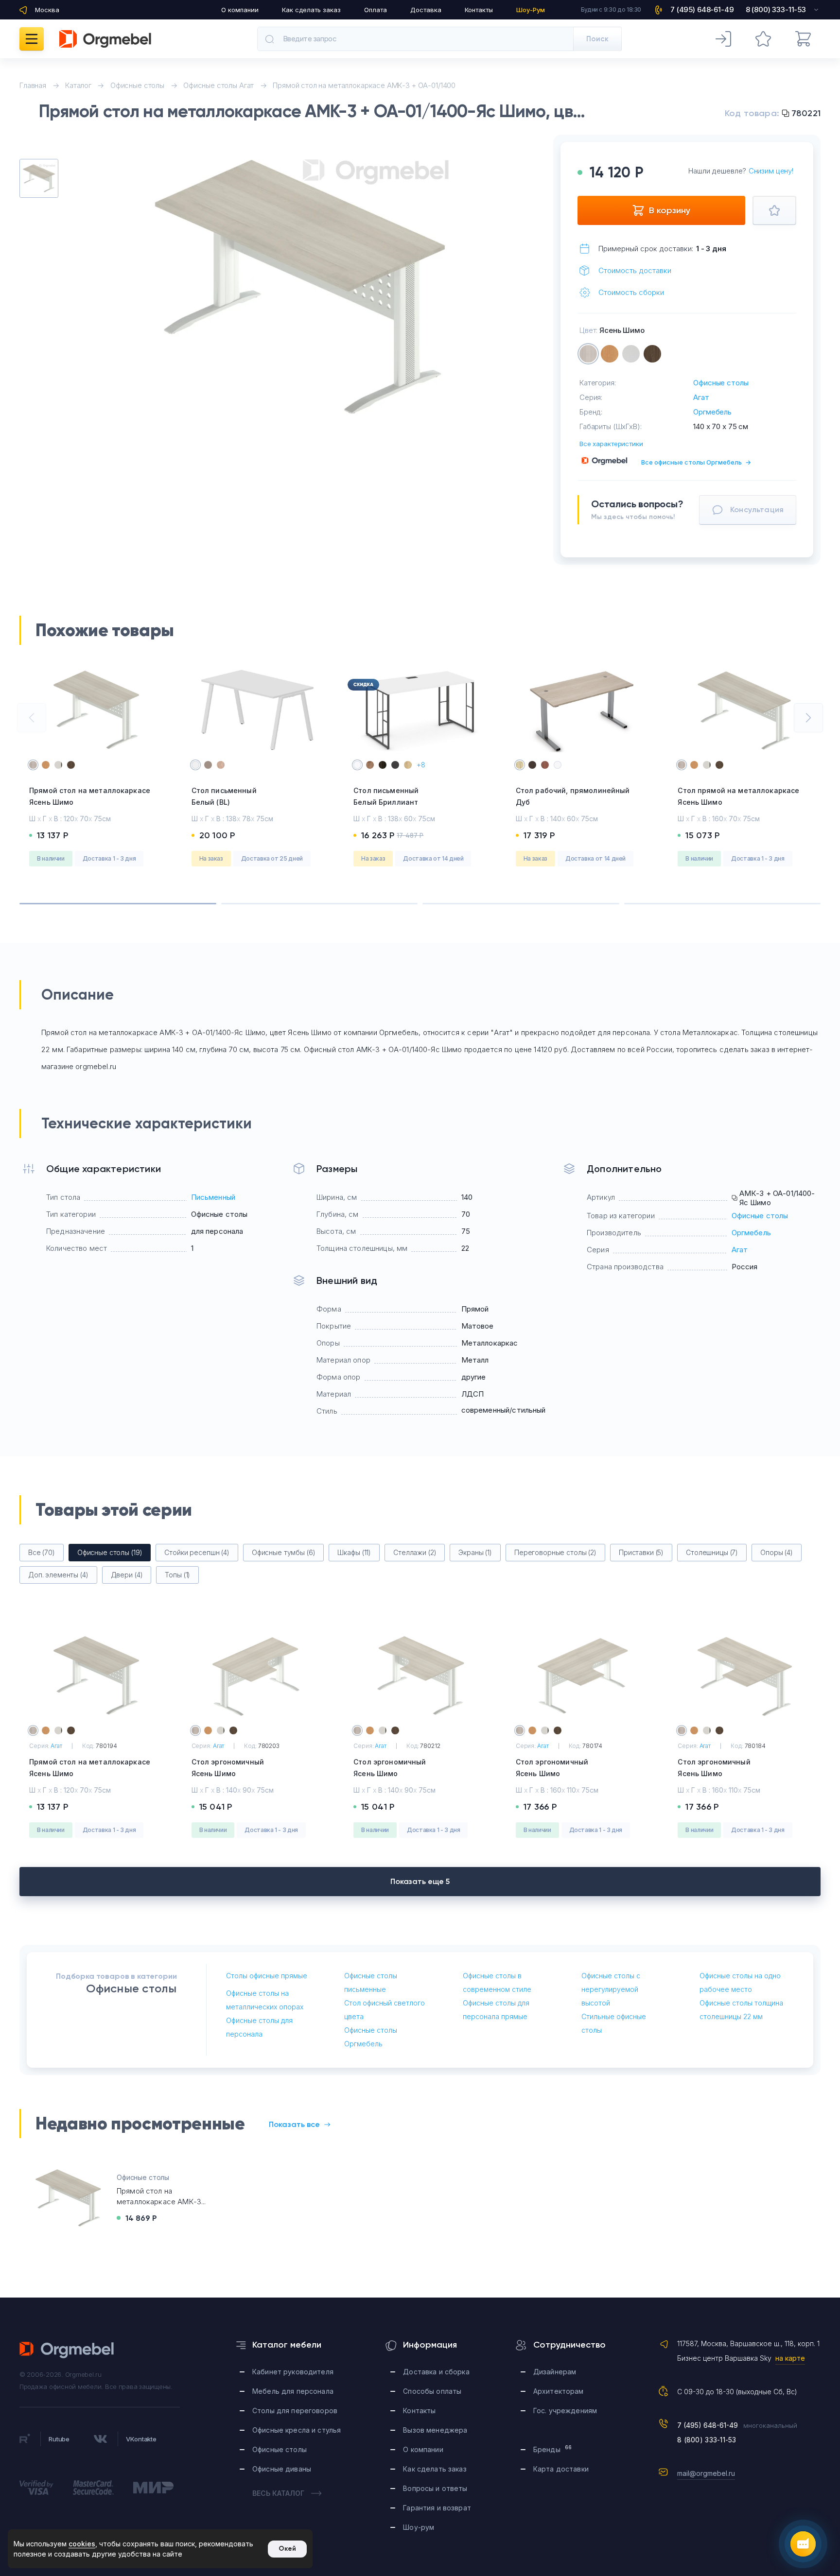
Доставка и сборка (436, 2372)
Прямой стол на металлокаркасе (90, 796)
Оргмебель (712, 412)
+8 (421, 765)
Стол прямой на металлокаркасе (738, 796)
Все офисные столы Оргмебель (696, 462)
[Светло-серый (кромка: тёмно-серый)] (631, 354)
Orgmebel (67, 2350)
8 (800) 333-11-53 (707, 2440)
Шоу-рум (419, 2527)
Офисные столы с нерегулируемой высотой (611, 1989)
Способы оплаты (432, 2391)
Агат (701, 397)
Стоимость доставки (635, 270)
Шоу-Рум (531, 10)
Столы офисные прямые (267, 1976)
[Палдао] (652, 354)
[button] (32, 718)
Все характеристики (611, 444)
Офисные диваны (282, 2469)
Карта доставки (561, 2469)
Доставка (426, 10)
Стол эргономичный (228, 1768)
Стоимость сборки (631, 292)
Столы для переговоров (295, 2411)
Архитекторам (559, 2391)
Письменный (213, 1197)
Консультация (757, 510)
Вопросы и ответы (435, 2488)
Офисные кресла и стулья (297, 2430)
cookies (82, 2544)
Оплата (376, 10)
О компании (240, 10)
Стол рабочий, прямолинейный (573, 796)
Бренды (552, 2449)
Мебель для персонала (293, 2391)
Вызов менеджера (435, 2430)
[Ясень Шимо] (588, 354)
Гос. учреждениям (565, 2411)
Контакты (479, 10)
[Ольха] (610, 354)
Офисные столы (721, 383)
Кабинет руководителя (293, 2372)
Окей (287, 2549)
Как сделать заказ (311, 10)
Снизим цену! (771, 171)
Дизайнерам (555, 2372)
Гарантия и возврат (437, 2508)
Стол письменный (224, 796)
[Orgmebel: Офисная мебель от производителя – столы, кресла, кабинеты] (105, 39)
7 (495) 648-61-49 (708, 2425)
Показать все (294, 2124)
